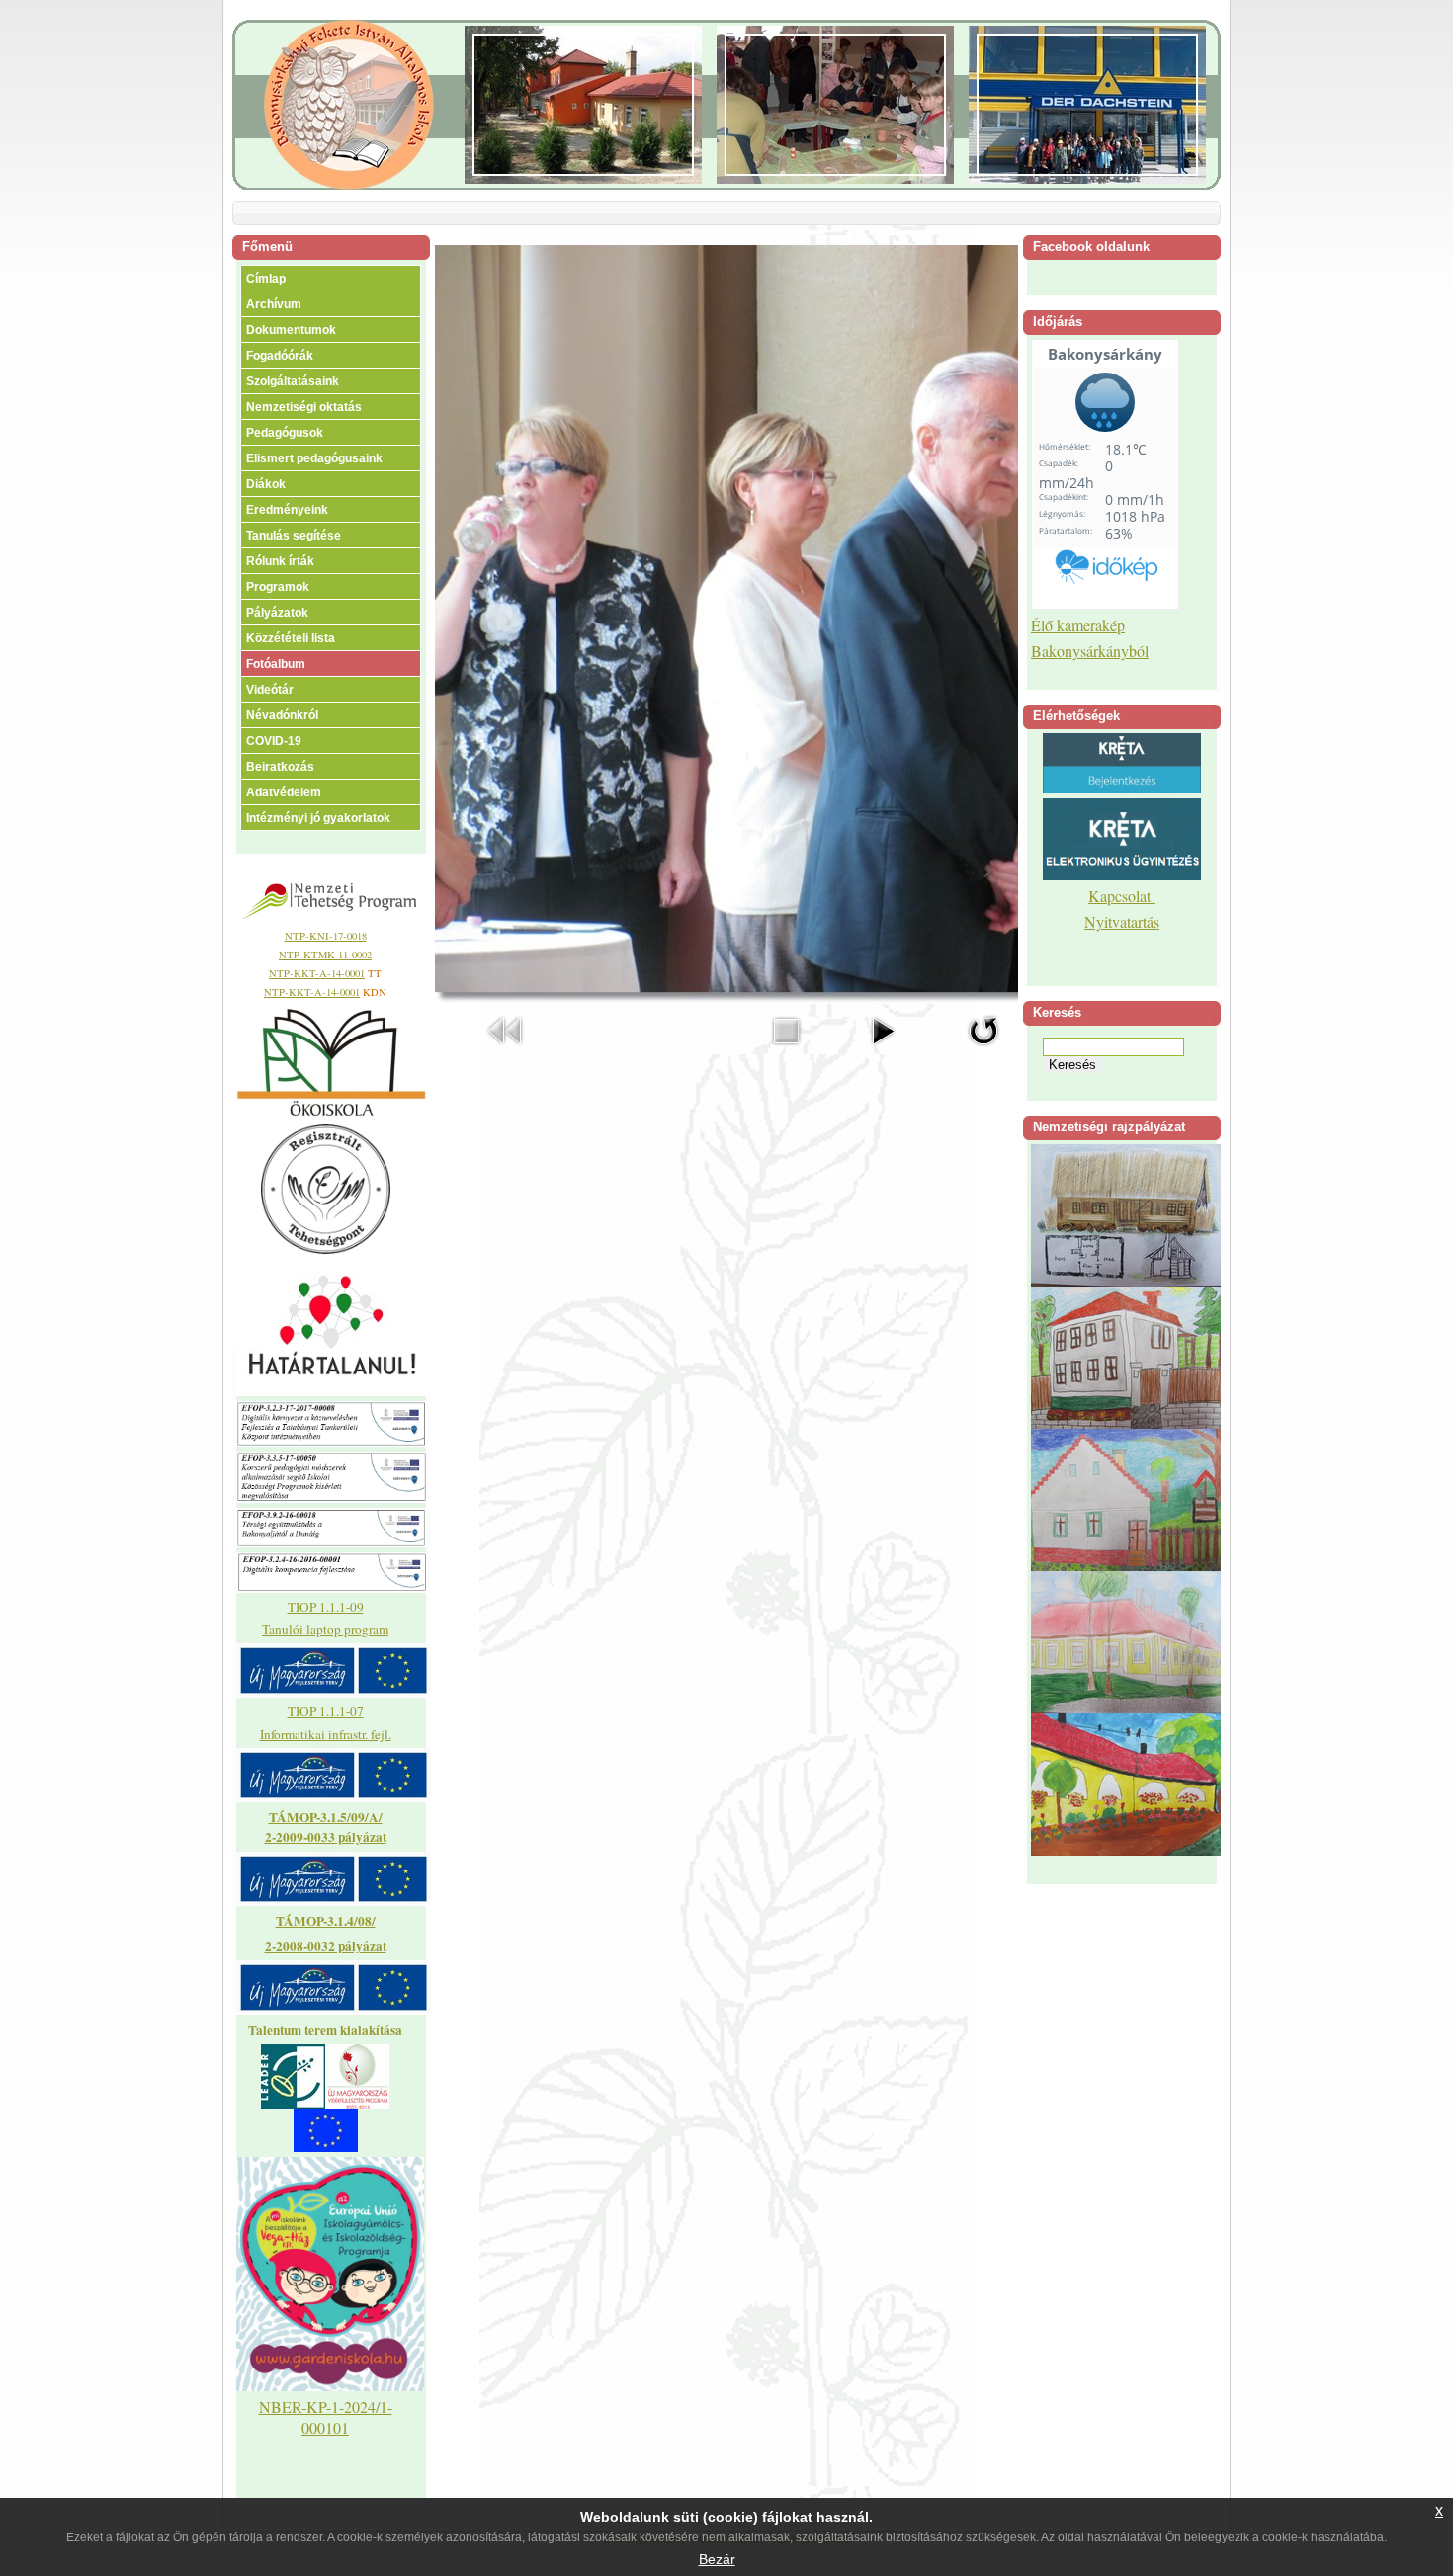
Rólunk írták (280, 561)
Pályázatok (277, 613)
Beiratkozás (280, 767)
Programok (278, 587)
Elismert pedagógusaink (314, 458)
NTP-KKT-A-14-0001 (317, 973)
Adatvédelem (284, 792)
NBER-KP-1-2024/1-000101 (326, 2417)
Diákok (266, 484)
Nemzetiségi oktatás (304, 407)
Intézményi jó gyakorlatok (318, 818)
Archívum (274, 304)
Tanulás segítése (294, 536)
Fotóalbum (276, 664)
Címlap (266, 279)
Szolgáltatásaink (293, 381)
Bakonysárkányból (1090, 651)
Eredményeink (287, 510)
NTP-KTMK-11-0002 (325, 955)
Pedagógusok (285, 433)
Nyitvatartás (1122, 921)
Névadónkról (282, 715)
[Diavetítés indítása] (883, 1050)
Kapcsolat (1122, 896)
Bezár (717, 2559)
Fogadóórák (280, 356)
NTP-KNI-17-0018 (326, 936)
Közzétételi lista (291, 638)
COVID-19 (274, 741)
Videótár (270, 690)
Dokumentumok (291, 330)
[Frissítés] (983, 1050)
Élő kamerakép (1078, 625)
